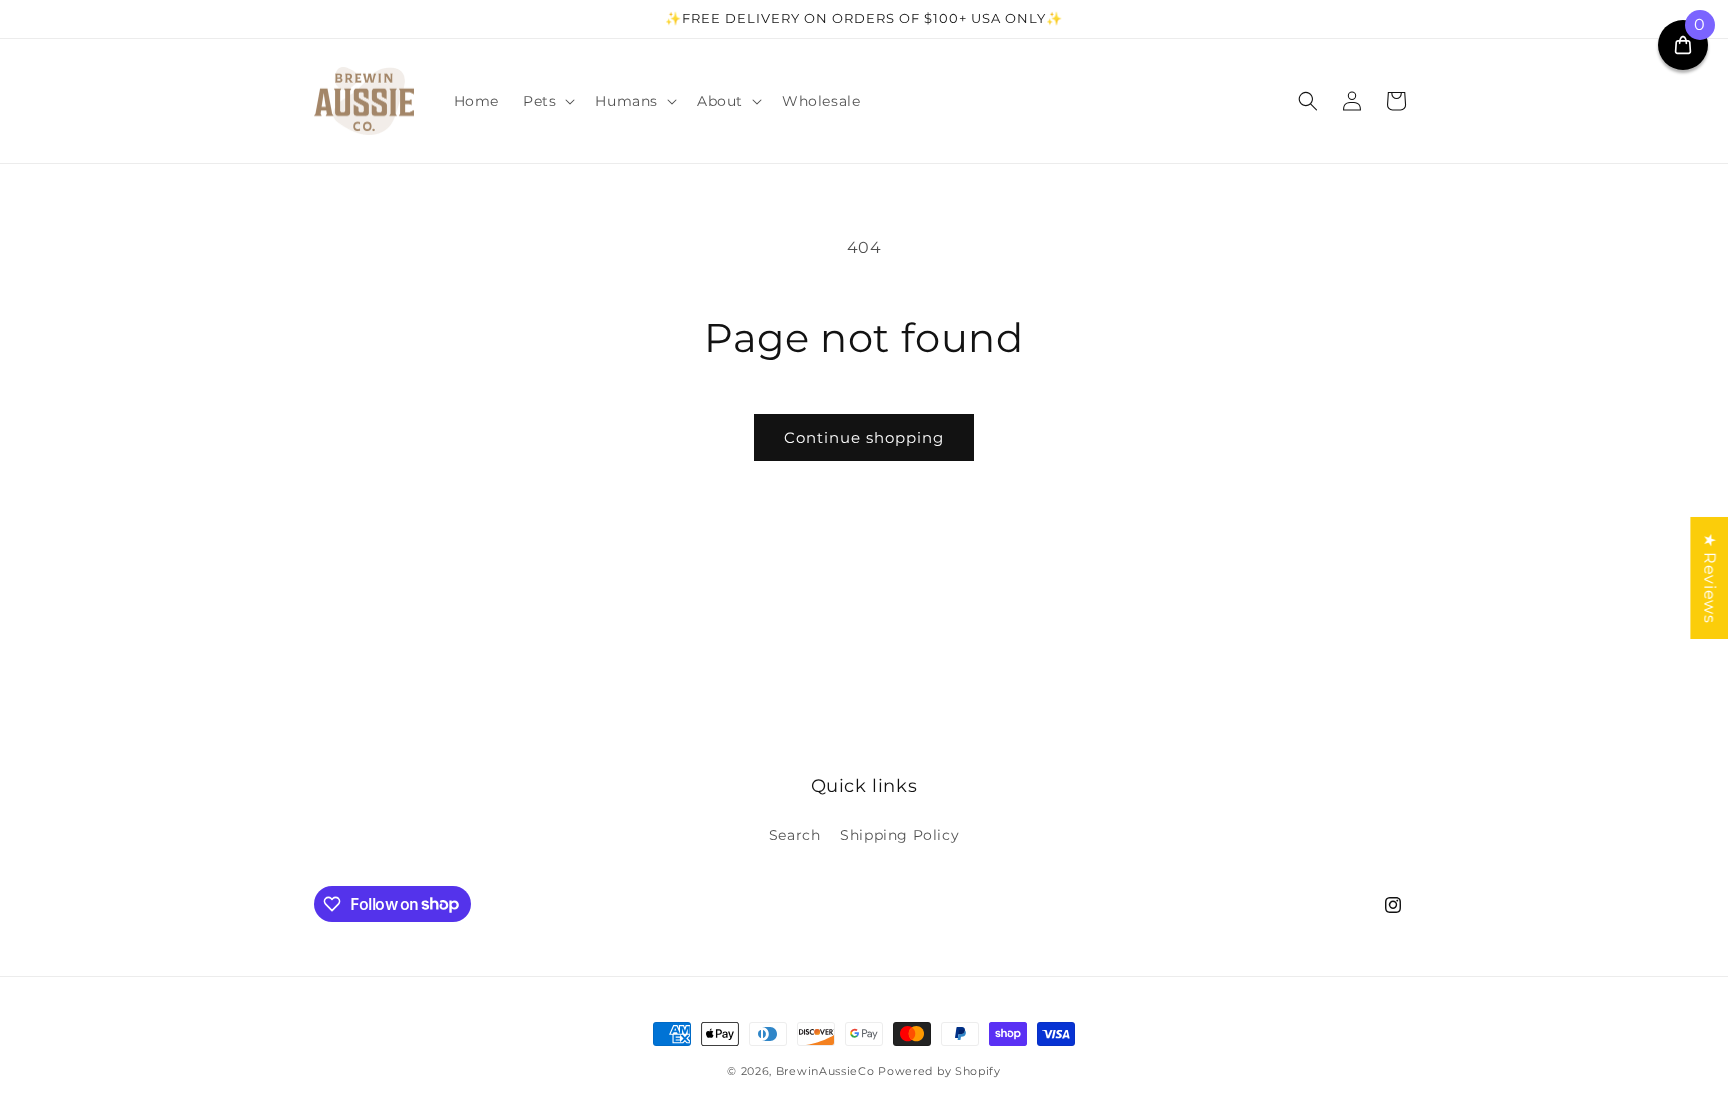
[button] (547, 101)
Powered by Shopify (939, 1071)
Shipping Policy (899, 835)
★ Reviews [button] (1709, 577)
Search (795, 835)
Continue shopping (864, 437)
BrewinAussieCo (825, 1071)
